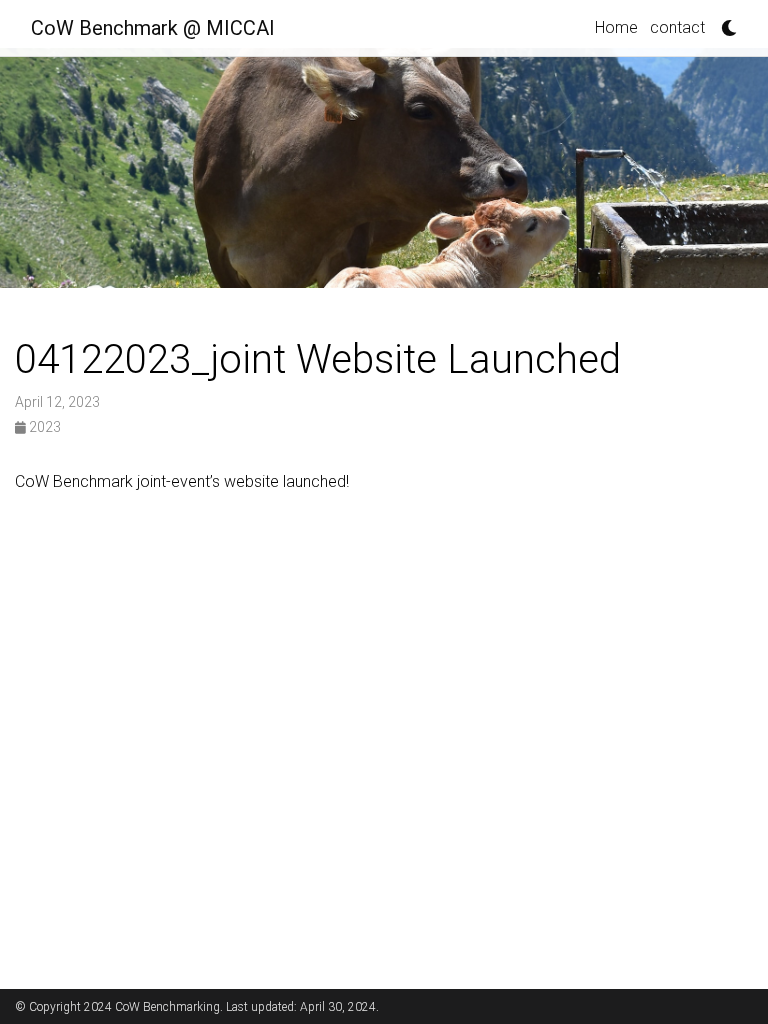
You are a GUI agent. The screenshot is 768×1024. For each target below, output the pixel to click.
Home (616, 27)
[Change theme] (724, 22)
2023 (43, 427)
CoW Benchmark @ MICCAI (153, 28)
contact (677, 27)
